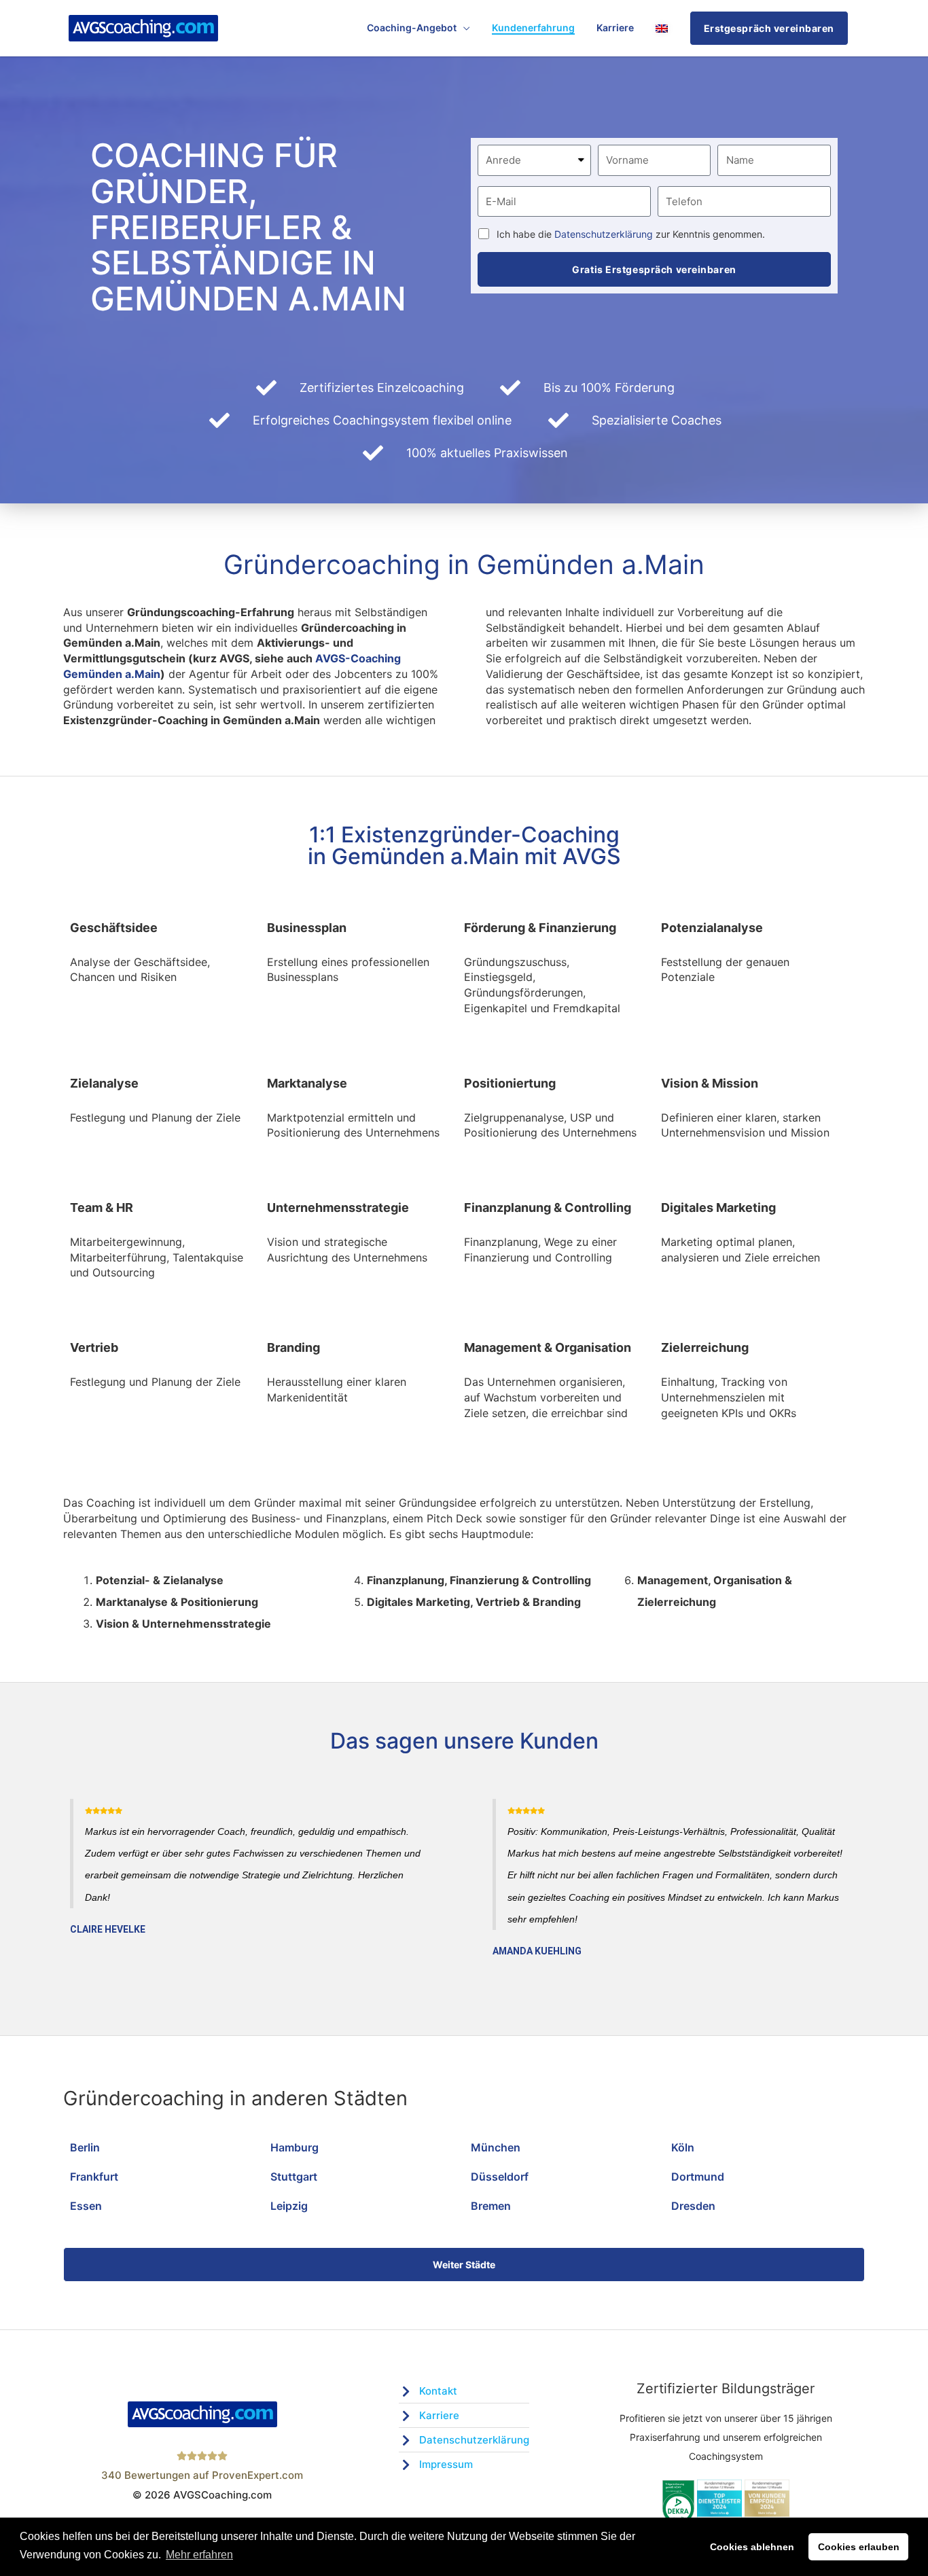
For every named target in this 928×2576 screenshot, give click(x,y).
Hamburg (295, 2147)
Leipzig (289, 2206)
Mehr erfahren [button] (199, 2555)
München (496, 2147)
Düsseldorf (500, 2177)
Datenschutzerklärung (604, 234)
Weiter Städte (464, 2265)
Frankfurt (94, 2177)
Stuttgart (294, 2177)
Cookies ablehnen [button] (752, 2547)
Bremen (491, 2206)
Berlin (85, 2147)
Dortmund (698, 2177)
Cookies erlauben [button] (859, 2547)
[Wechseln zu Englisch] (662, 28)
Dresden (693, 2206)
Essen (86, 2206)
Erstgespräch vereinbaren (769, 28)
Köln (683, 2147)
